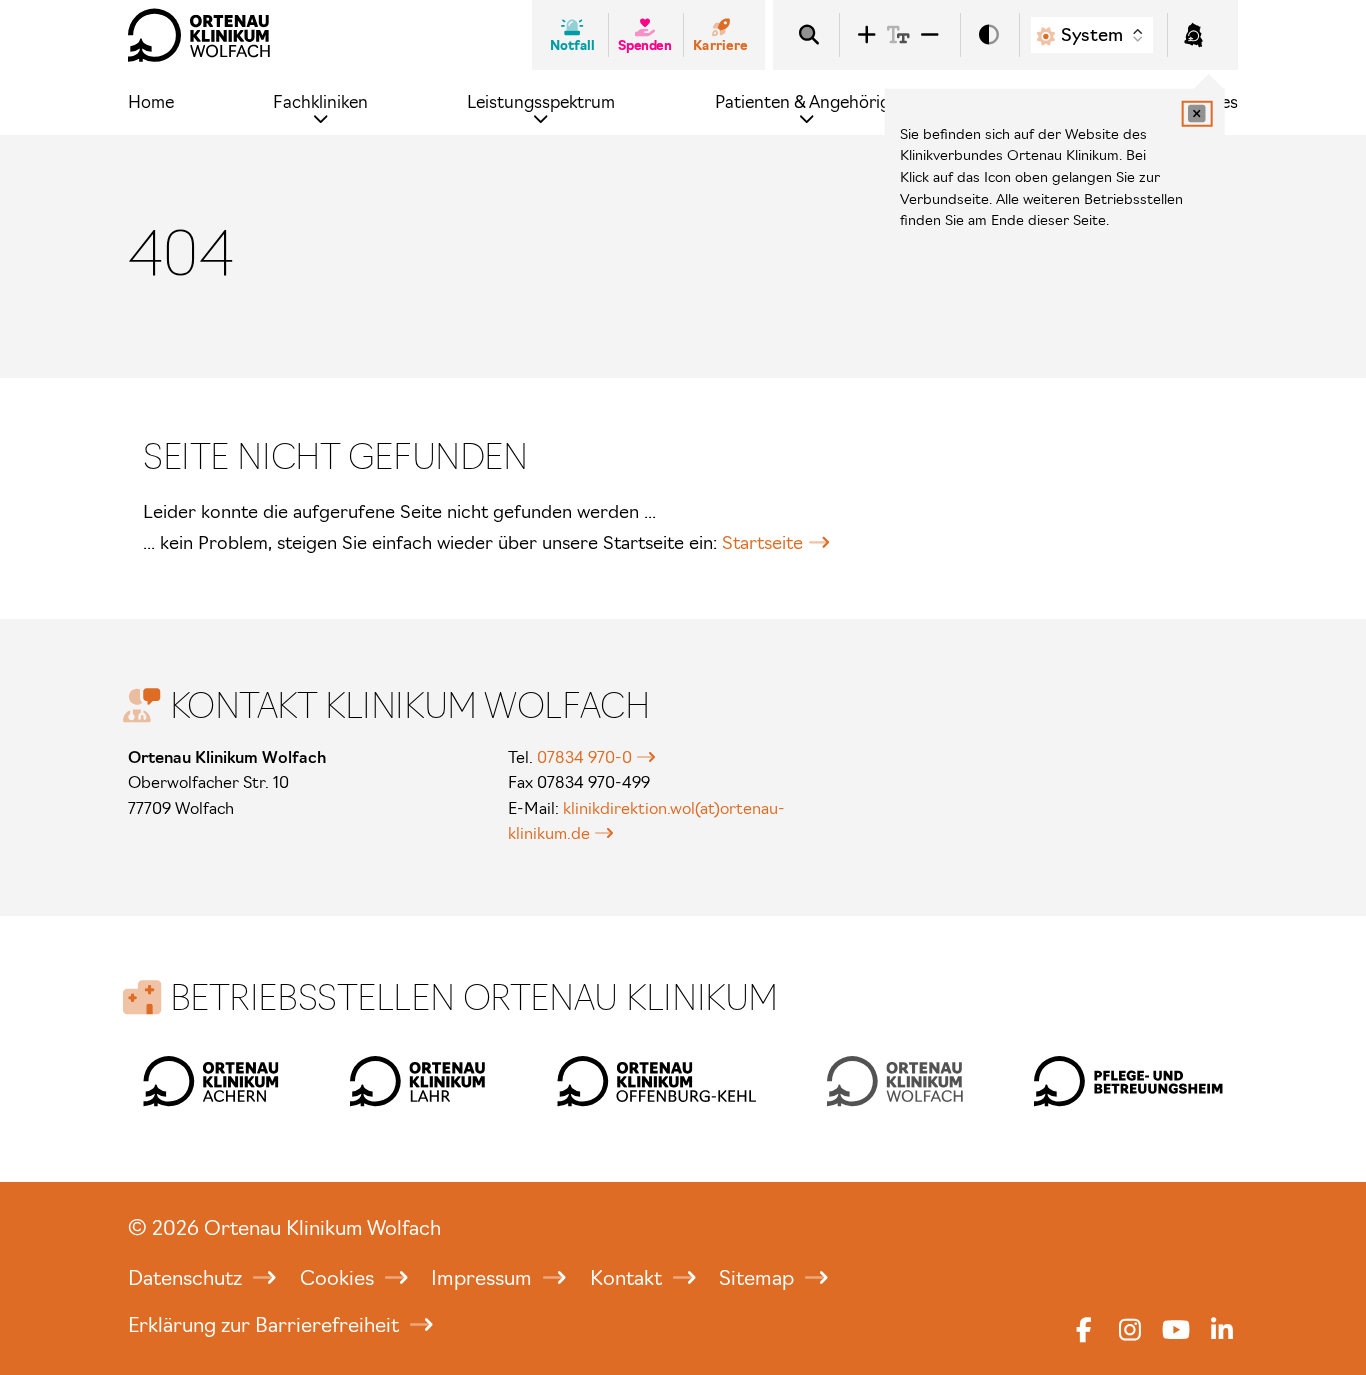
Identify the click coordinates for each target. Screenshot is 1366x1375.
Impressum (484, 1278)
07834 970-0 (584, 757)
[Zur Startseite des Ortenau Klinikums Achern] (211, 1081)
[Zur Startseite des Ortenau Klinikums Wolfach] (199, 35)
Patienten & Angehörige (807, 101)
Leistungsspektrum (541, 101)
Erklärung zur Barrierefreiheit (266, 1325)
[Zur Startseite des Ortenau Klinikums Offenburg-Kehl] (656, 1081)
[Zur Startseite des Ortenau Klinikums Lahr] (418, 1081)
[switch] (989, 35)
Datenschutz (187, 1278)
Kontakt (628, 1278)
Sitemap (759, 1278)
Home (151, 101)
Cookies (339, 1278)
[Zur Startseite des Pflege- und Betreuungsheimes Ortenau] (1128, 1081)
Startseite (762, 542)
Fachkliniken (320, 101)
